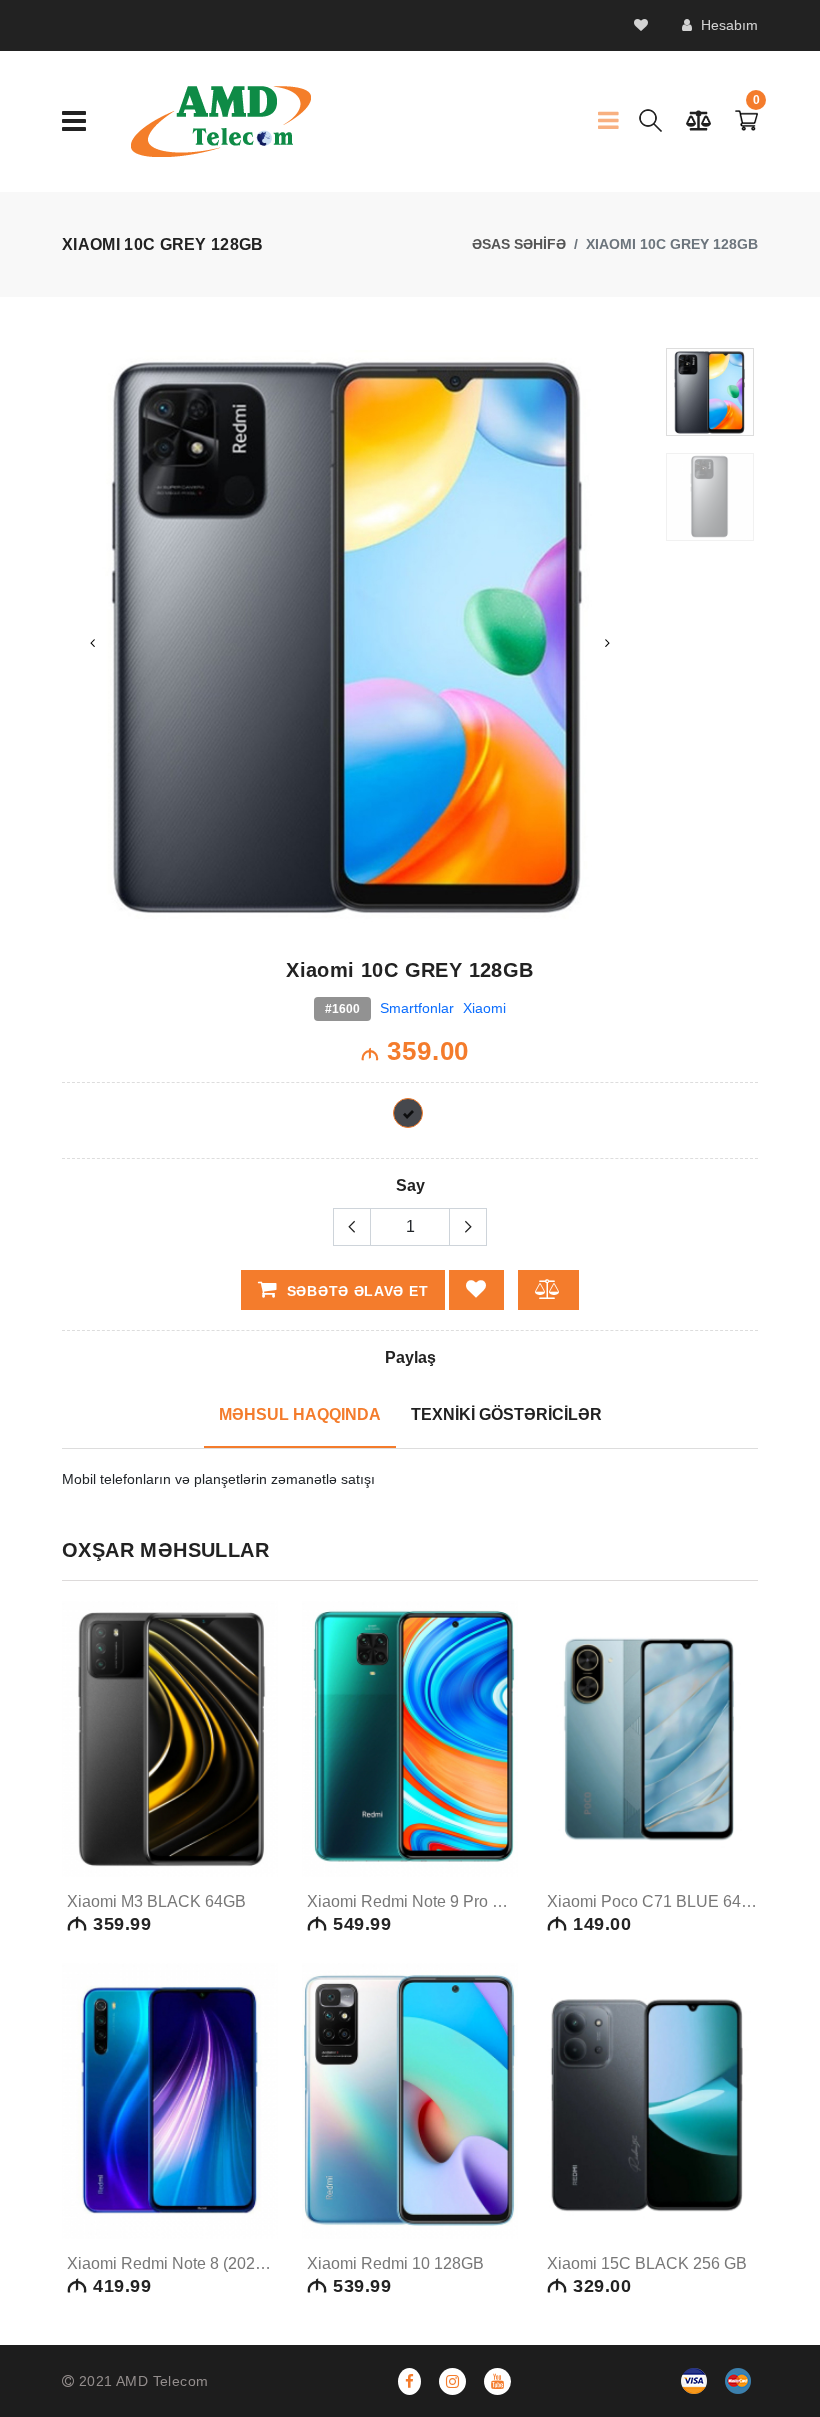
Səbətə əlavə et (355, 1291)
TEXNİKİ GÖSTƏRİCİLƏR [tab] (506, 1414)
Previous (92, 643)
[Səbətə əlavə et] (259, 1782)
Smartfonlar (417, 1008)
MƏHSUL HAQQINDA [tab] (300, 1414)
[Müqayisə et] (256, 1858)
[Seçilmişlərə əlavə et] (256, 1820)
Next (608, 643)
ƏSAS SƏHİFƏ (519, 244)
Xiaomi (484, 1008)
